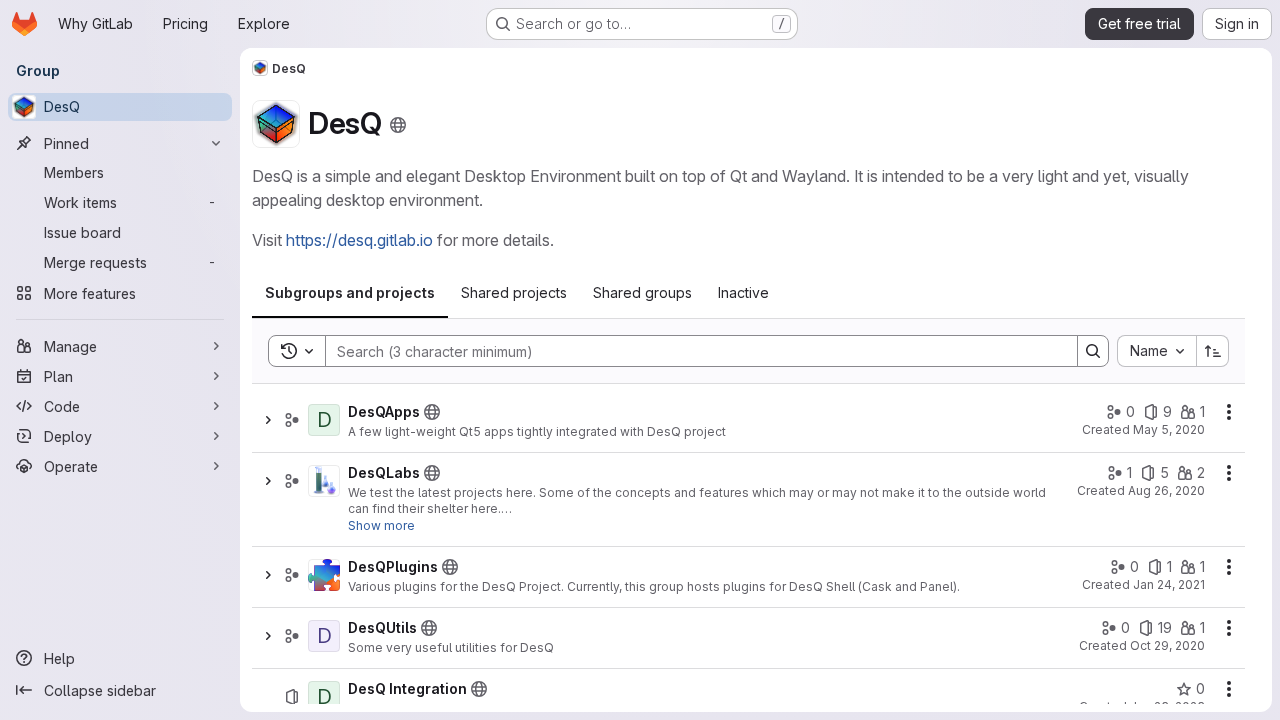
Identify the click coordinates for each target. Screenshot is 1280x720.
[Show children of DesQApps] (268, 420)
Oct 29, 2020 (1167, 645)
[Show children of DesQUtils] (268, 636)
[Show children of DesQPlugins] (268, 575)
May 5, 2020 (1169, 429)
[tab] (350, 293)
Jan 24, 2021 (1169, 584)
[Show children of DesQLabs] (268, 481)
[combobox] (1156, 351)
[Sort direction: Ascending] (1213, 351)
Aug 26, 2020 (1166, 490)
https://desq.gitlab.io (359, 240)
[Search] (1093, 351)
